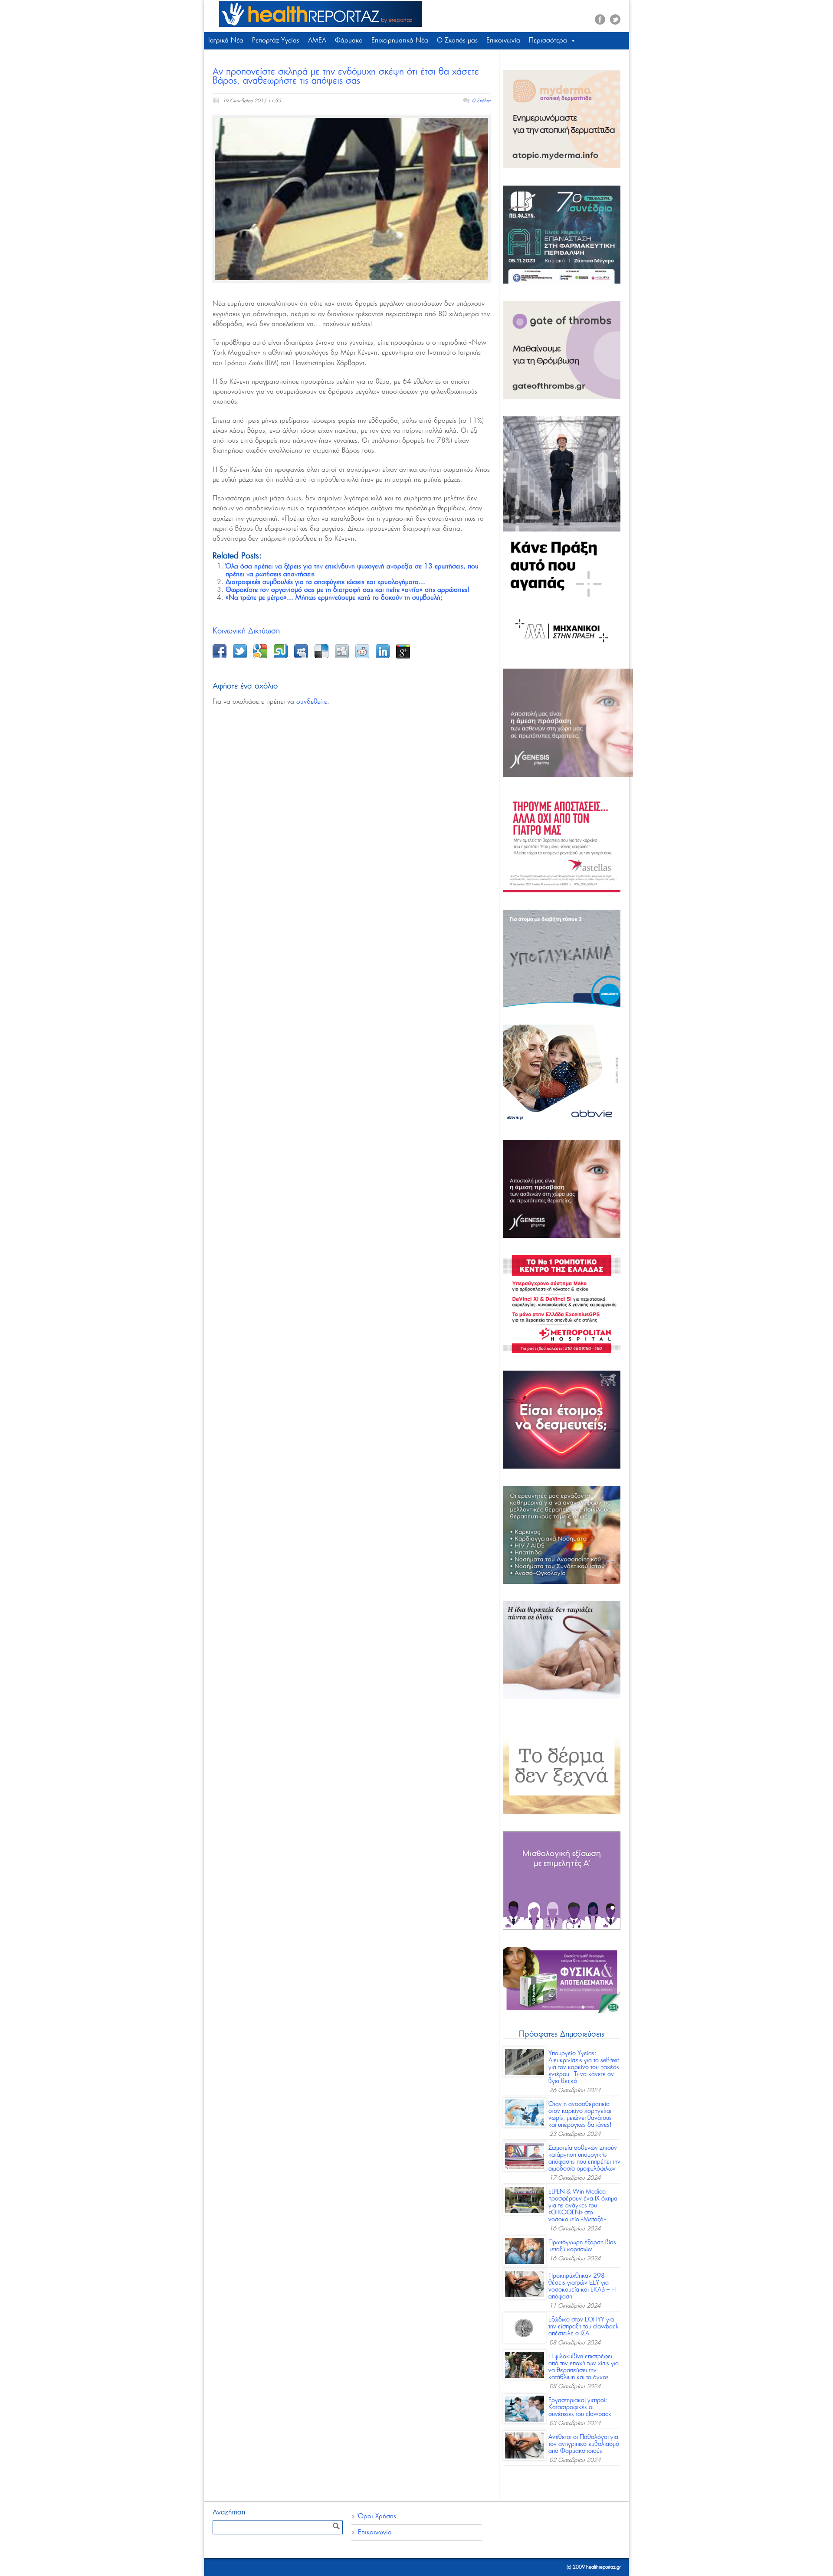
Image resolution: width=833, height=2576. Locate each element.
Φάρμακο (349, 41)
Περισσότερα (548, 41)
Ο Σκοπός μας (457, 41)
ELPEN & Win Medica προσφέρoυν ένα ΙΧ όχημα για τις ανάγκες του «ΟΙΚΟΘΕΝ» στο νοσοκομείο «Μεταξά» (583, 2206)
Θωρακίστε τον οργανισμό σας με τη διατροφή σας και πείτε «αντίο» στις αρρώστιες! (348, 590)
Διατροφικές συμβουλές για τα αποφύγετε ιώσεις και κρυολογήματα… (325, 582)
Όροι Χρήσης (377, 2516)
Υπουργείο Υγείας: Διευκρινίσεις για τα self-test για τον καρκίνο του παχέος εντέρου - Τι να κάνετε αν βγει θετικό (584, 2067)
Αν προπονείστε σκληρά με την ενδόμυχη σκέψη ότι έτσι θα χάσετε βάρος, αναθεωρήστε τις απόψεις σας (346, 76)
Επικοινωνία (503, 41)
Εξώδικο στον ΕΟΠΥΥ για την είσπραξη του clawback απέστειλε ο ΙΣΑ (584, 2327)
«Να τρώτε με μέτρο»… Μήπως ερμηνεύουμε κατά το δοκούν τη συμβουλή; (334, 598)
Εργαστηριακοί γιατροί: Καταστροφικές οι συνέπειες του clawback (580, 2407)
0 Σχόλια (481, 101)
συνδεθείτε (312, 702)
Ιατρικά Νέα (226, 41)
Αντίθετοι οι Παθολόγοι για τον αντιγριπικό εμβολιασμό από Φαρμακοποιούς (584, 2444)
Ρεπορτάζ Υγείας (276, 41)
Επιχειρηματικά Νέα (400, 41)
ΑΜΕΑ (317, 41)
